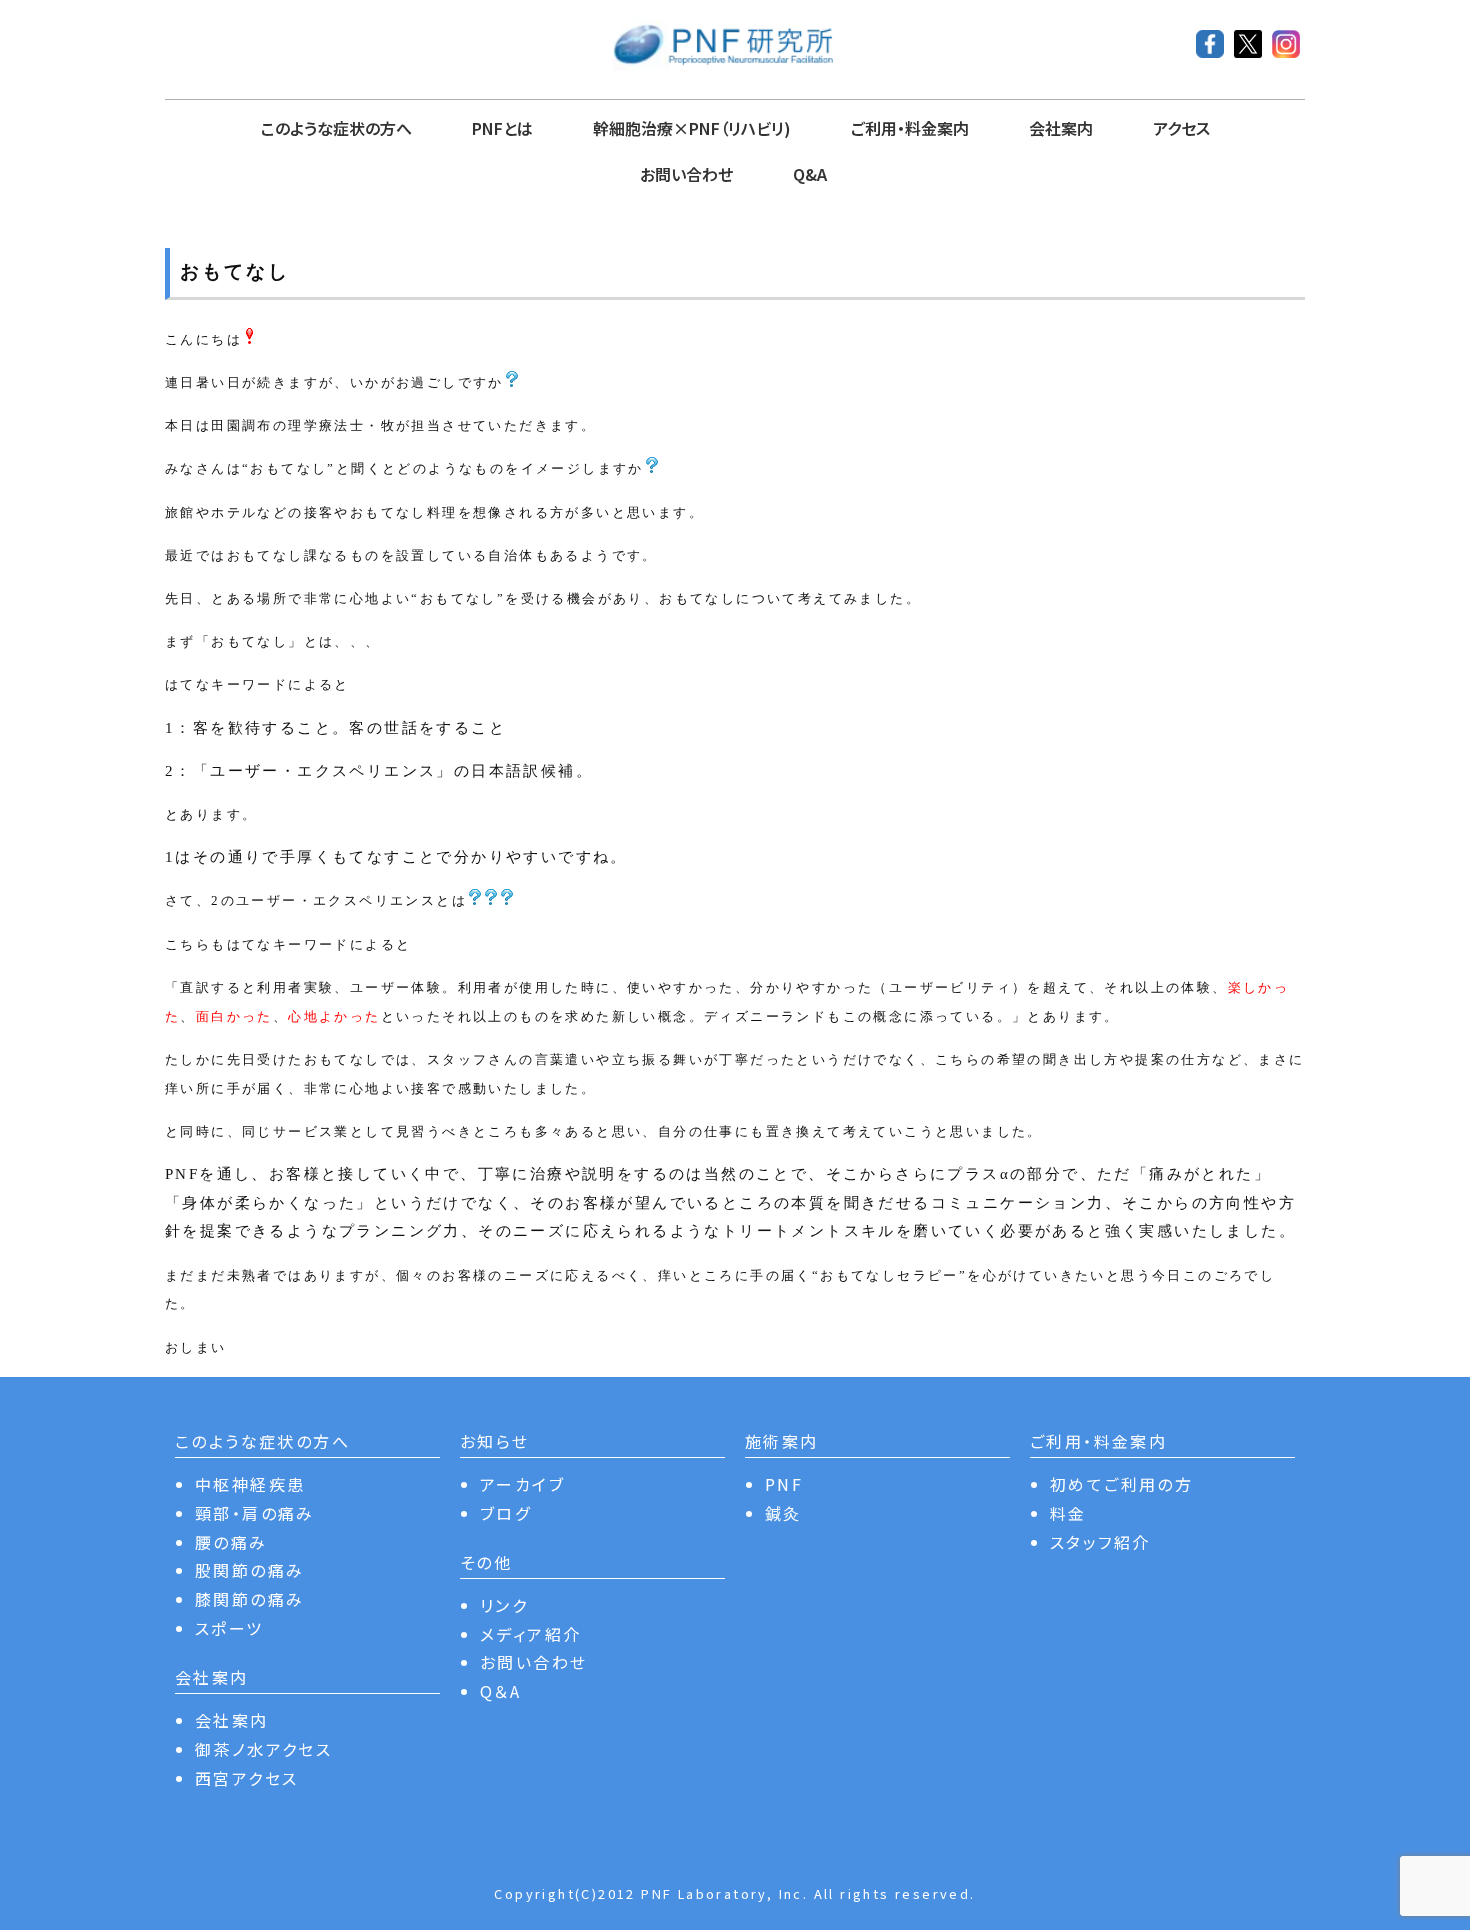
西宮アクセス (246, 1778)
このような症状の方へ (336, 128)
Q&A (810, 174)
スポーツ (229, 1628)
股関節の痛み (249, 1570)
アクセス (1181, 128)
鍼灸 (783, 1513)
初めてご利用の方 (1121, 1484)
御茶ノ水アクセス (263, 1749)
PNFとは (502, 128)
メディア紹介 (530, 1634)
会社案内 (1061, 128)
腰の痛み (231, 1542)
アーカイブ (522, 1484)
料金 (1068, 1513)
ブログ (505, 1513)
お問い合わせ (686, 174)
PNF (784, 1484)
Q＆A (500, 1691)
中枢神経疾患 (250, 1484)
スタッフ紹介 (1100, 1542)
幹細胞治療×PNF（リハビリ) (692, 128)
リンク (504, 1605)
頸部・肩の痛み (255, 1513)
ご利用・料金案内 (910, 128)
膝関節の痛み (249, 1599)
